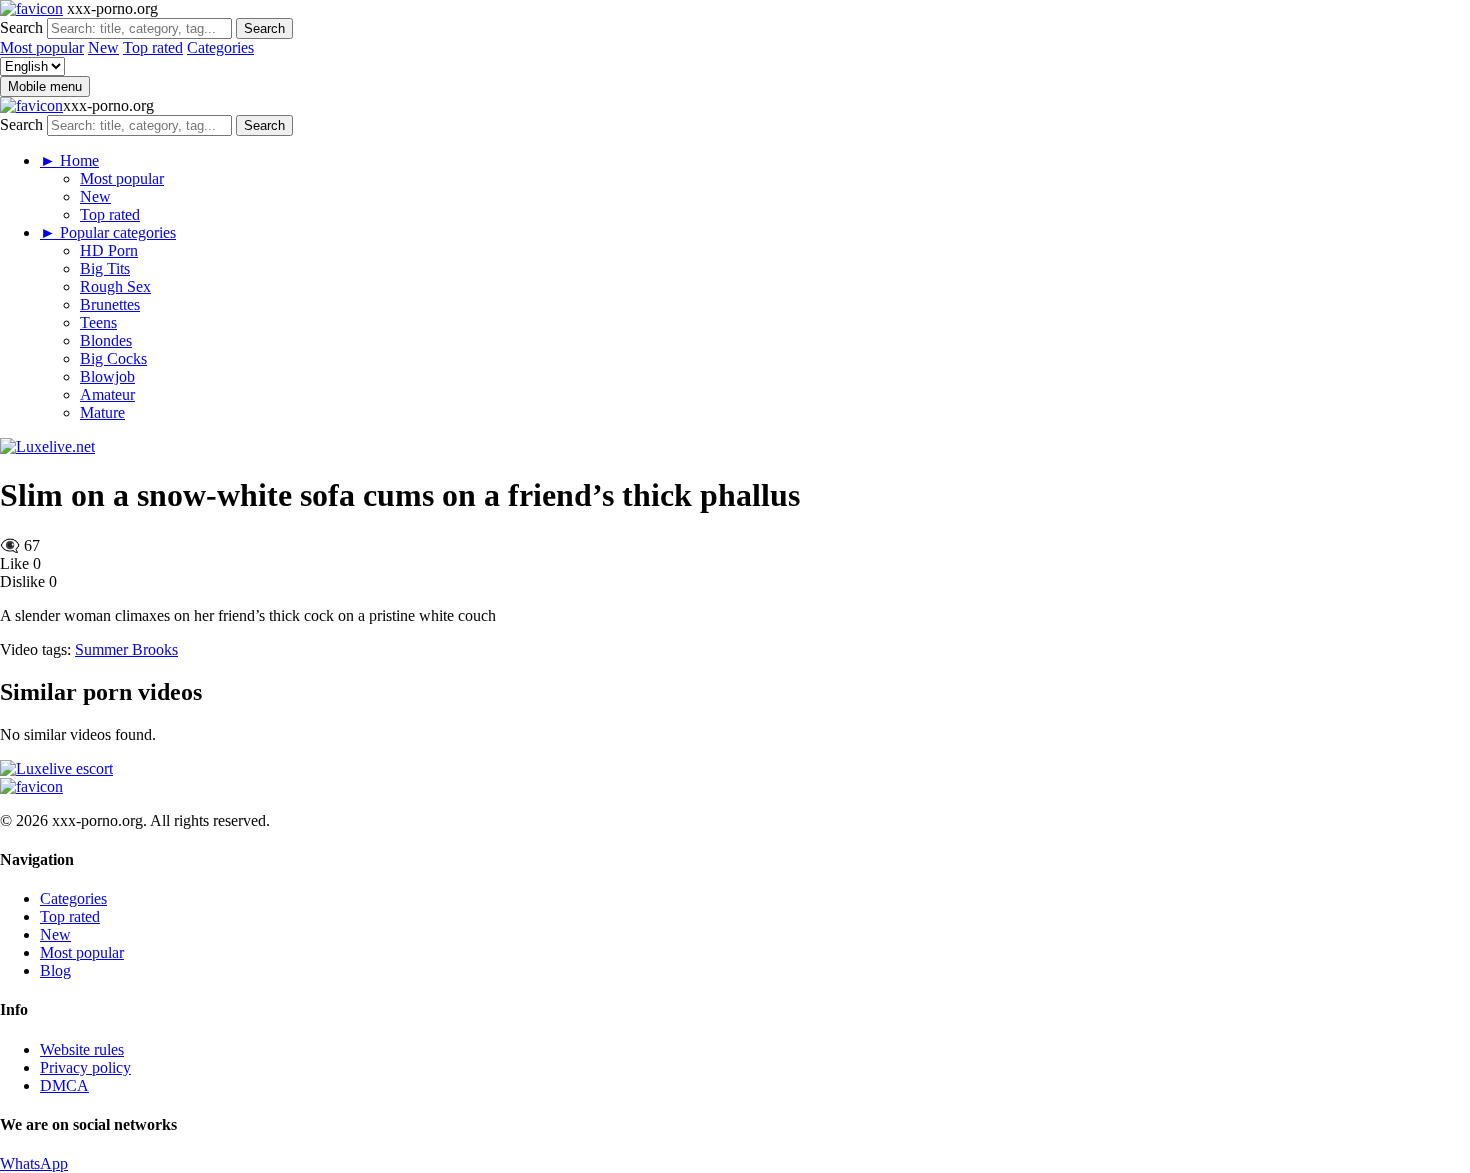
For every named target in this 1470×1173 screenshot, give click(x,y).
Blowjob (107, 376)
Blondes (106, 340)
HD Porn (109, 250)
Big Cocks (113, 358)
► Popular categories (108, 232)
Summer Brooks (126, 649)
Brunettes (110, 304)
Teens (98, 322)
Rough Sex (115, 286)
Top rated (153, 47)
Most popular (42, 47)
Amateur (107, 394)
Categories (220, 47)
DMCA (64, 1085)
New (103, 47)
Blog (55, 970)
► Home (69, 160)
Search (21, 27)
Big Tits (105, 268)
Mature (102, 412)
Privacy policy (85, 1067)
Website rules (82, 1049)
